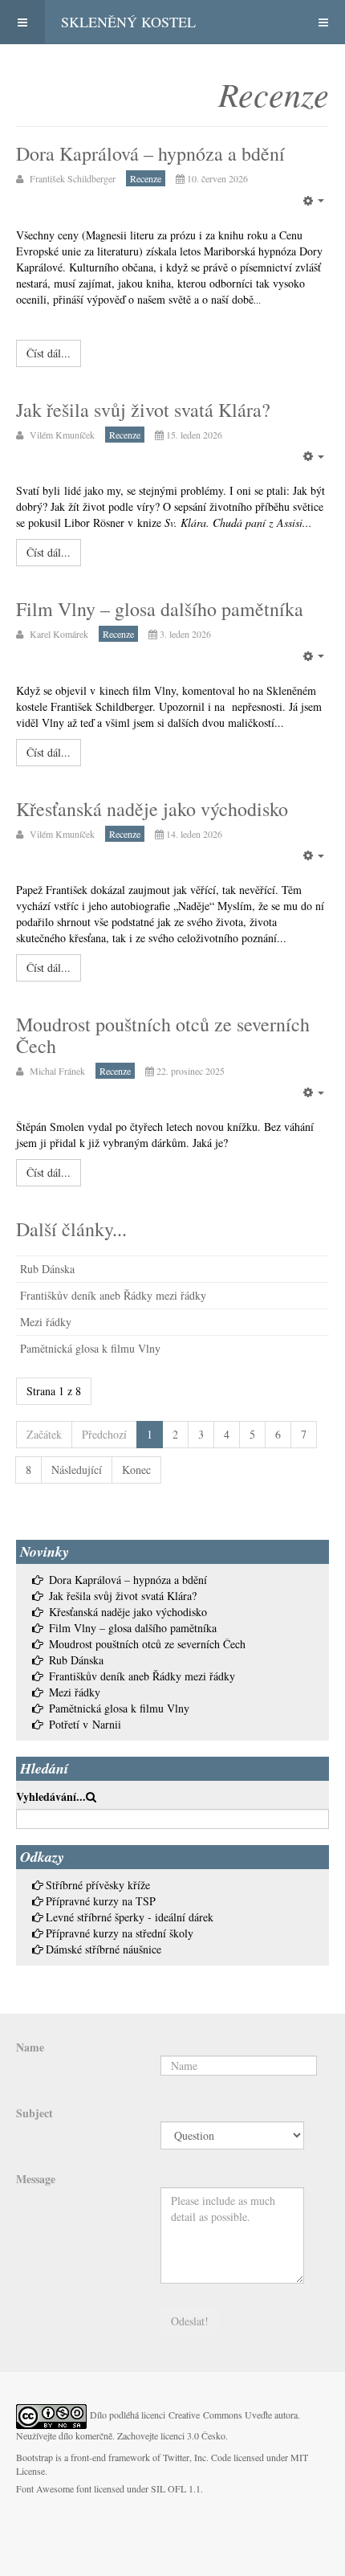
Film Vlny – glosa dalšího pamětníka (160, 609)
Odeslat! (190, 2321)
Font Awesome (45, 2488)
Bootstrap (34, 2457)
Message (36, 2179)
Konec (136, 1470)
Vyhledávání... (51, 1797)
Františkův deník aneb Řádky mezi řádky (113, 1295)
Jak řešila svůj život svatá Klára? (143, 410)
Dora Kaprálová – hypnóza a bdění (150, 153)
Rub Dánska (47, 1269)
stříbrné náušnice (123, 1949)
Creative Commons (205, 2415)
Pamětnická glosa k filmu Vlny (90, 1348)
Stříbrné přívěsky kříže (98, 1885)
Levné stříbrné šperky (95, 1917)
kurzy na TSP (124, 1901)
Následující (77, 1470)
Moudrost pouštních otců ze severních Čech (163, 1035)
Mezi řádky (46, 1322)
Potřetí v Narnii (85, 1724)
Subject (34, 2113)
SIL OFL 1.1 (176, 2488)
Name (30, 2047)
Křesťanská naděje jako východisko (152, 809)
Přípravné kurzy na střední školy (120, 1933)
